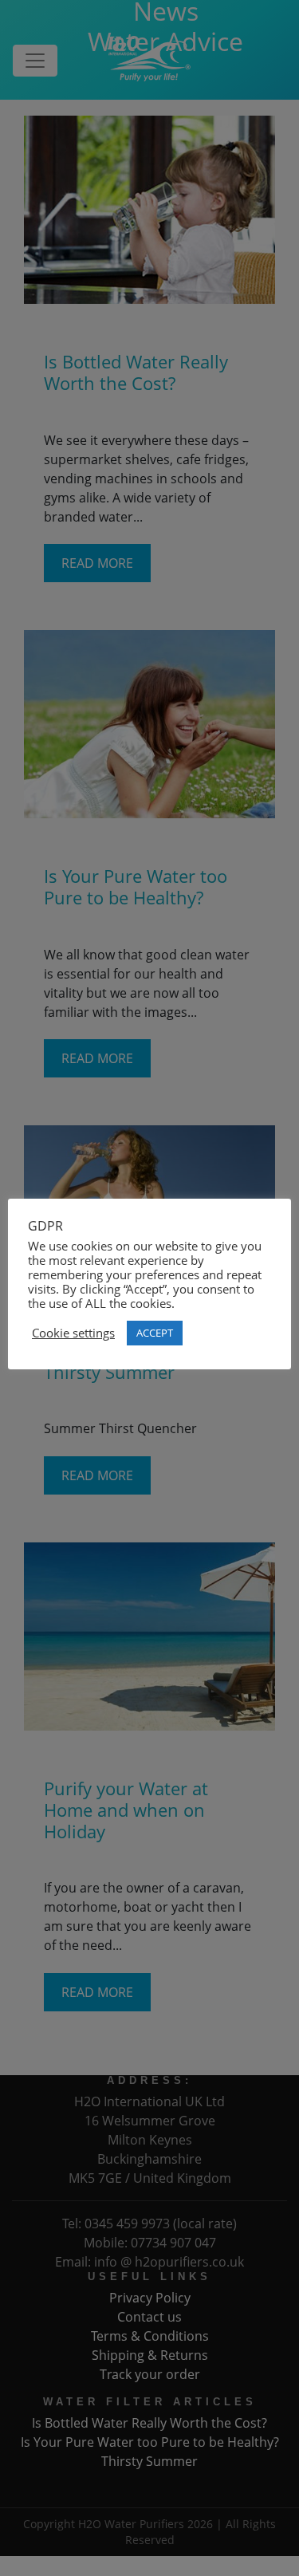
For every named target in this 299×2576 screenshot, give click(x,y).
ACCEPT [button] (155, 1333)
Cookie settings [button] (73, 1333)
